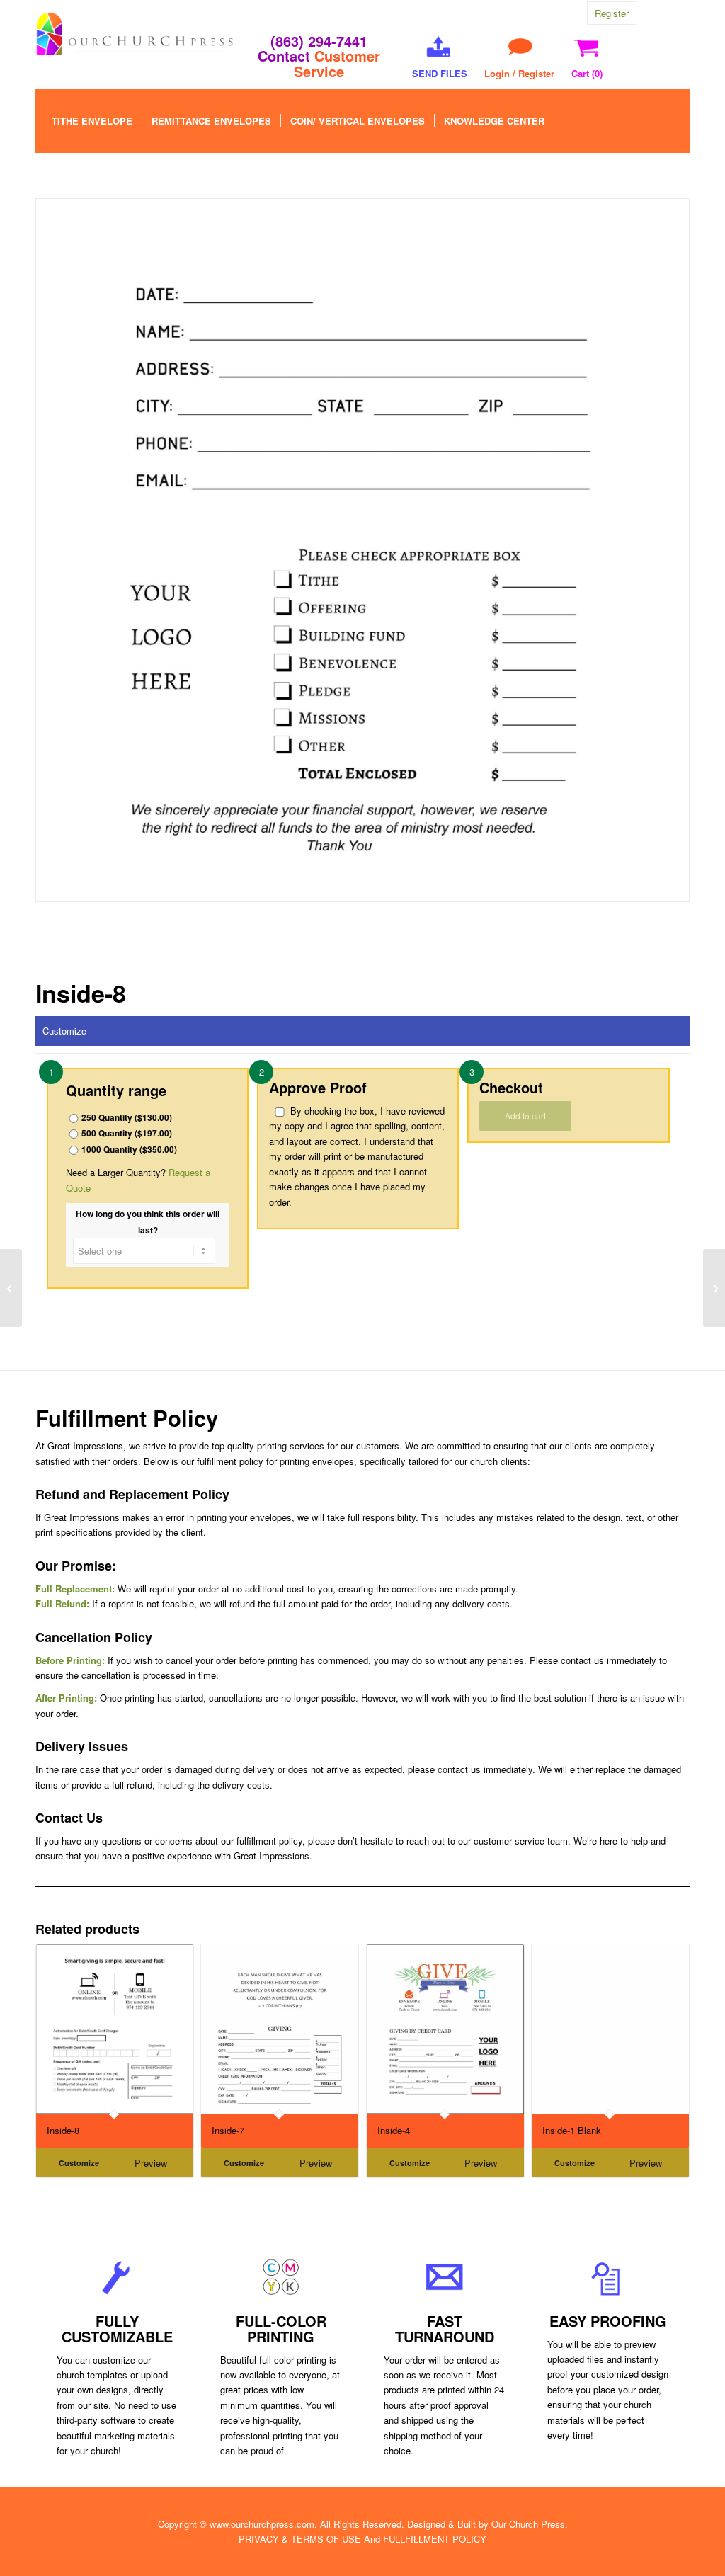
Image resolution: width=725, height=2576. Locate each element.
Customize (64, 1031)
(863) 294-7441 (319, 41)
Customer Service (337, 63)
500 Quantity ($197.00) (127, 1133)
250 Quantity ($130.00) (127, 1118)
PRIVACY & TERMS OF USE (300, 2539)
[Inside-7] (11, 1288)
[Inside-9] (714, 1288)
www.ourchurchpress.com (262, 2524)
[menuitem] (92, 121)
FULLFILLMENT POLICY (435, 2539)
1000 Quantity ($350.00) (129, 1150)
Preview (151, 2163)
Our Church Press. (530, 2524)
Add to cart (525, 1116)
